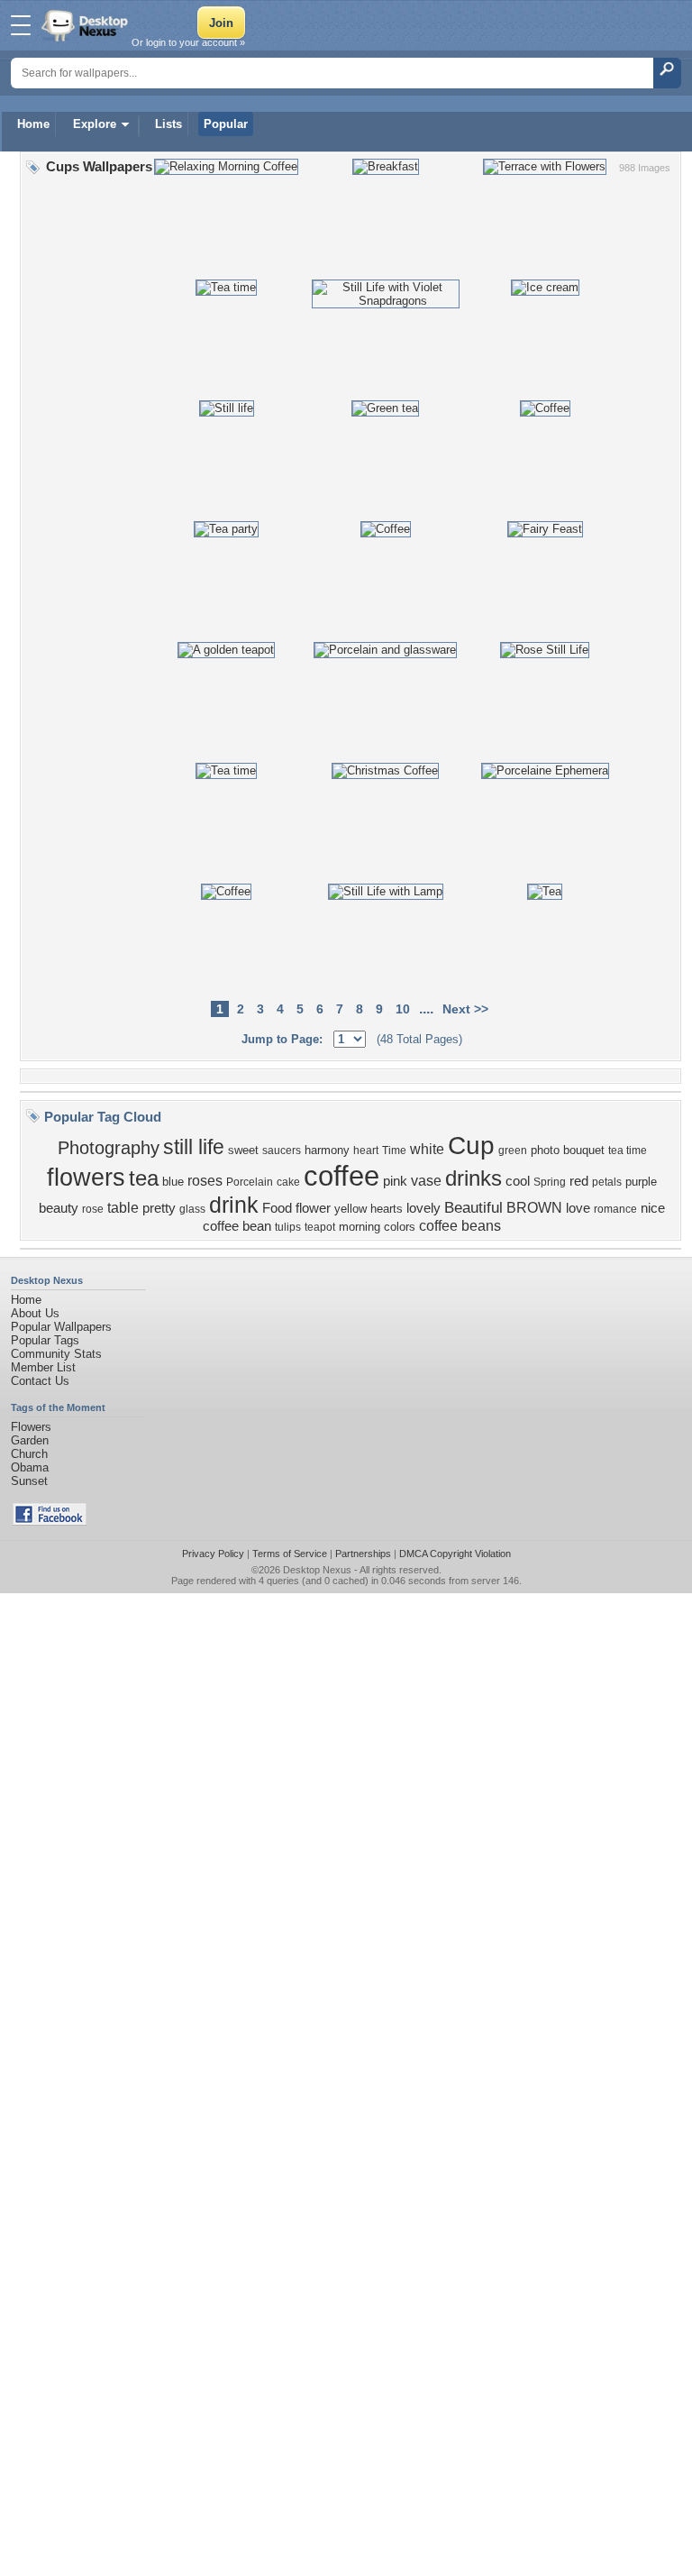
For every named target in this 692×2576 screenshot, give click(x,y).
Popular (226, 124)
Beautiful (473, 1207)
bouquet (584, 1150)
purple (641, 1182)
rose (93, 1209)
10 (403, 1009)
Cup (471, 1146)
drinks (473, 1178)
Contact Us (40, 1381)
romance (615, 1209)
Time (394, 1150)
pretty (159, 1208)
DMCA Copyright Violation (455, 1554)
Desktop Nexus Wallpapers (86, 25)
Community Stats (56, 1354)
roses (205, 1181)
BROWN (534, 1208)
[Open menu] (21, 25)
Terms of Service (290, 1554)
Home (33, 124)
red (579, 1181)
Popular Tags (45, 1340)
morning (360, 1227)
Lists (168, 124)
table (123, 1208)
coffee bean (237, 1226)
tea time (628, 1150)
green (513, 1150)
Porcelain (250, 1182)
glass (192, 1209)
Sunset (29, 1481)
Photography (109, 1148)
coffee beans (460, 1226)
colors (400, 1227)
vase (426, 1181)
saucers (282, 1150)
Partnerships (363, 1554)
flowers (86, 1178)
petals (607, 1182)
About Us (35, 1313)
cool (518, 1181)
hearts (387, 1209)
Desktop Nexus (317, 1570)
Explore (95, 124)
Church (29, 1454)
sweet (243, 1150)
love (578, 1208)
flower (313, 1208)
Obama (30, 1467)
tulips (288, 1227)
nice (653, 1208)
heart (366, 1150)
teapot (320, 1227)
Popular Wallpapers (61, 1327)
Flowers (31, 1427)
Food (277, 1208)
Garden (30, 1440)
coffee (341, 1176)
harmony (327, 1150)
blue (173, 1182)
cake (288, 1182)
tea (144, 1178)
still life (194, 1147)
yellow (351, 1209)
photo (545, 1150)
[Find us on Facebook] (50, 1522)
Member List (43, 1367)
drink (234, 1205)
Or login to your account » (188, 42)
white (427, 1149)
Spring (550, 1182)
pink (395, 1181)
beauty (59, 1208)
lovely (423, 1208)
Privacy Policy (213, 1554)
